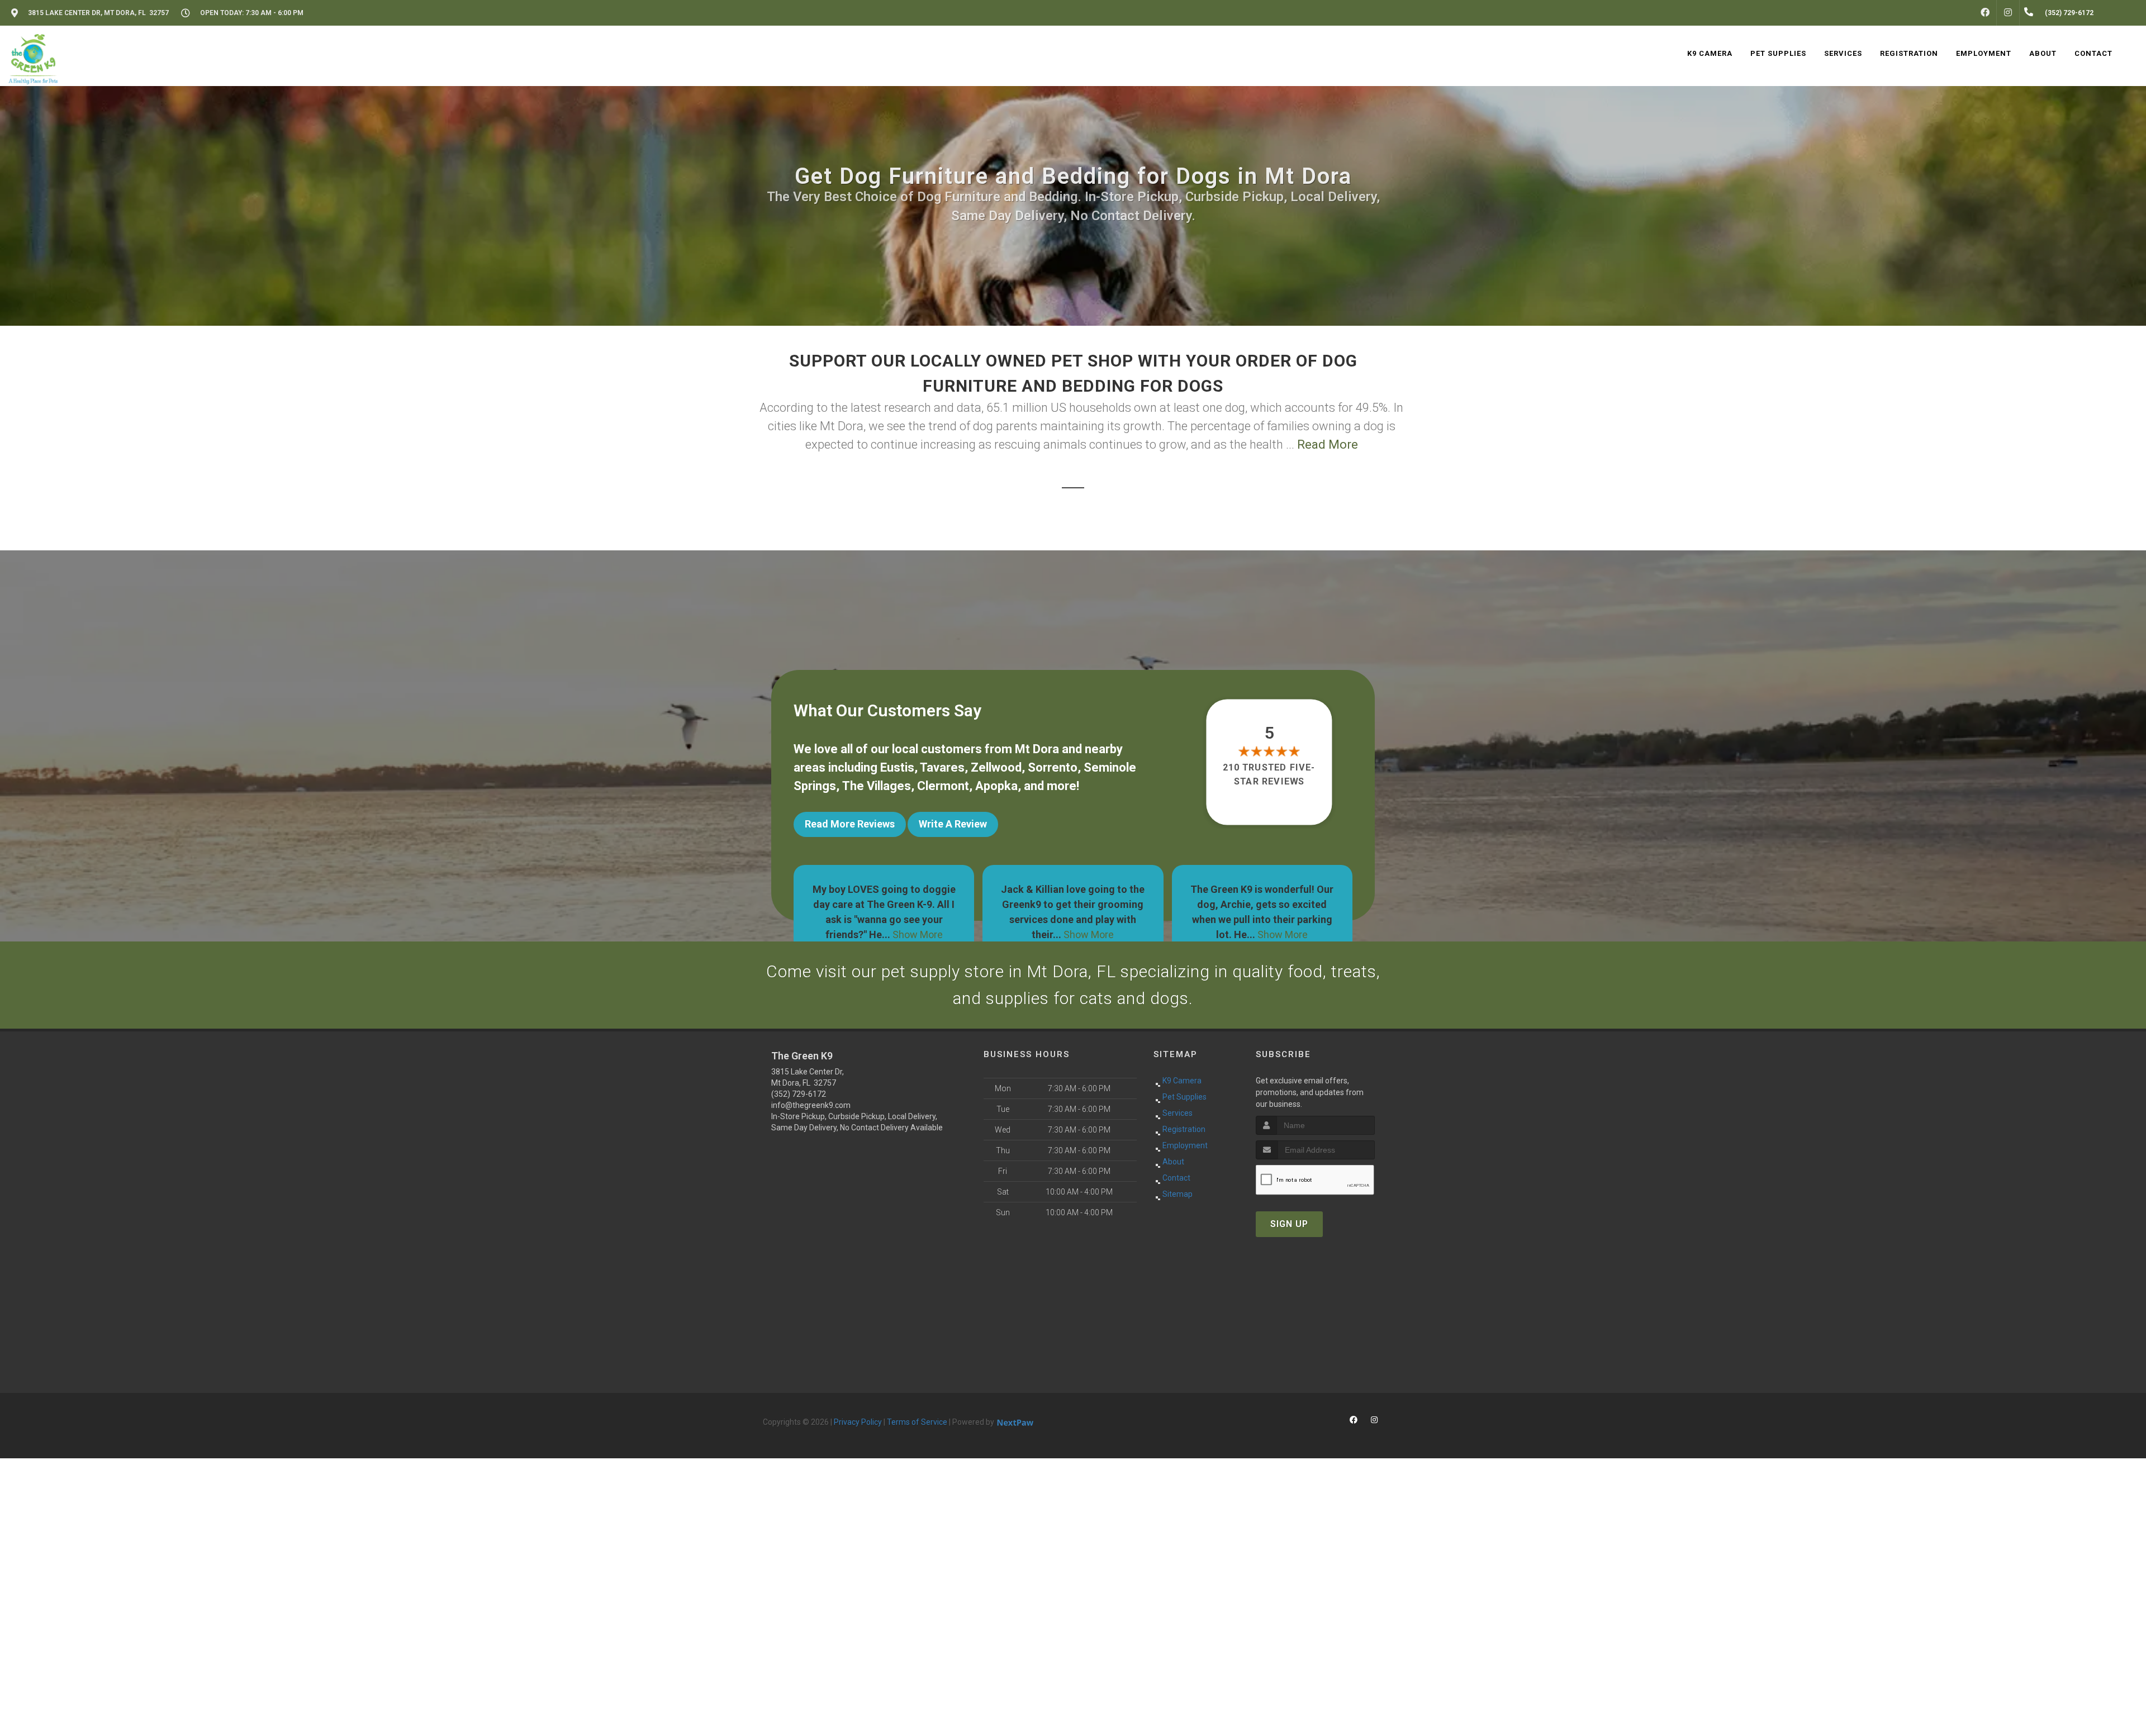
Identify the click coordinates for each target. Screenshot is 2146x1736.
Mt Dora (1037, 749)
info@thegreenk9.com (811, 1105)
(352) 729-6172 (799, 1094)
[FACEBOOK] (1985, 13)
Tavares (942, 767)
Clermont (943, 786)
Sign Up (1289, 1224)
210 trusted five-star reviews (1270, 774)
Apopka (996, 786)
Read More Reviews (850, 824)
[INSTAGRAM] (2008, 13)
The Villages (877, 786)
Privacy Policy (858, 1422)
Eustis (897, 767)
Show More (900, 934)
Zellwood (996, 767)
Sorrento (1053, 767)
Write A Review (953, 824)
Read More (1328, 444)
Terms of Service (917, 1422)
